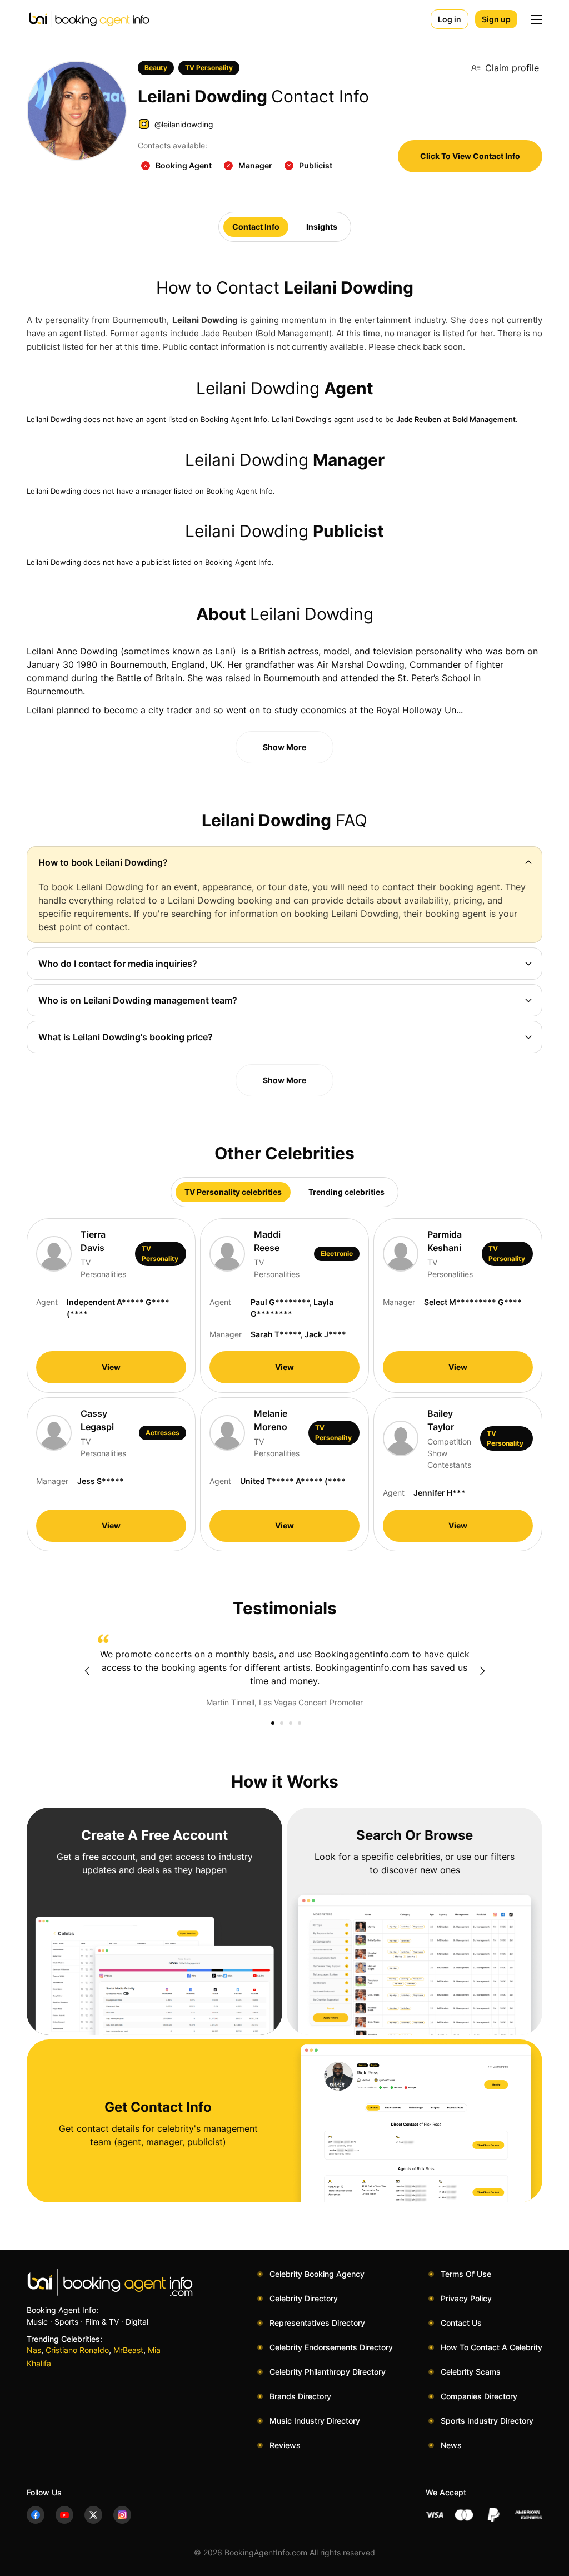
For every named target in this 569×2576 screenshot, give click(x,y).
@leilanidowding (184, 124)
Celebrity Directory (304, 2298)
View (111, 1367)
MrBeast (128, 2350)
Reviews (285, 2445)
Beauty (156, 68)
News (451, 2445)
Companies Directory (479, 2396)
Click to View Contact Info (470, 156)
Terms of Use (466, 2274)
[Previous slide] (87, 1671)
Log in (450, 19)
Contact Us (461, 2323)
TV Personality (209, 68)
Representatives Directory (317, 2323)
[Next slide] (482, 1671)
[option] (284, 1671)
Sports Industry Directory (487, 2421)
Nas (34, 2350)
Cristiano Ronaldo (77, 2350)
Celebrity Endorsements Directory (331, 2347)
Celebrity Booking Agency (317, 2274)
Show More (284, 747)
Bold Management (484, 419)
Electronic (337, 1254)
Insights (322, 227)
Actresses (163, 1433)
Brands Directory (300, 2396)
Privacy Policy (466, 2298)
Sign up (496, 19)
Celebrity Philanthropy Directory (328, 2372)
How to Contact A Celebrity (491, 2347)
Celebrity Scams (471, 2372)
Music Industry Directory (315, 2421)
